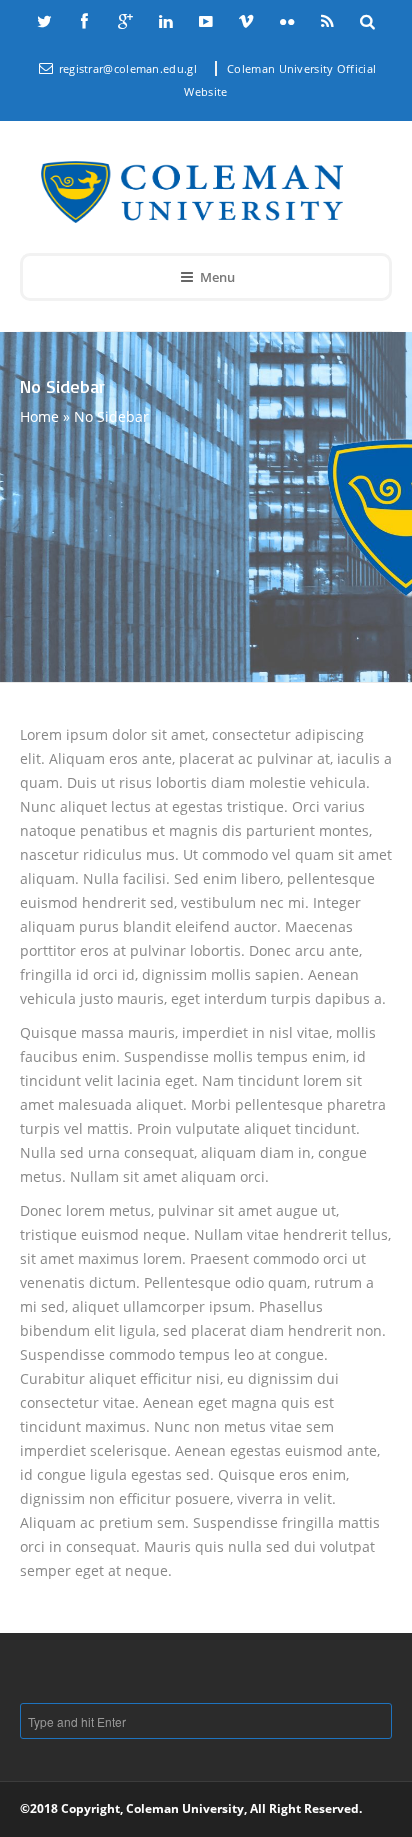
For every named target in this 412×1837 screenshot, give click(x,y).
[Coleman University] (192, 192)
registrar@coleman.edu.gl (130, 68)
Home (39, 416)
